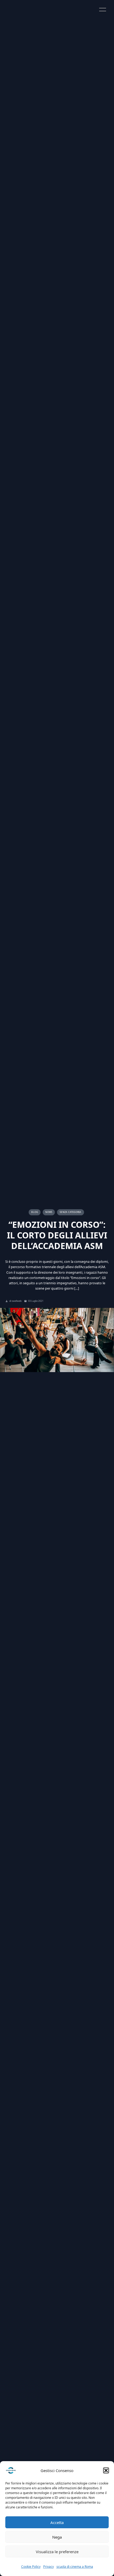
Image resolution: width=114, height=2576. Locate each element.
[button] (106, 2470)
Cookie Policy (31, 2567)
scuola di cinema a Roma (75, 2567)
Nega (57, 2537)
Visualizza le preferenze (57, 2552)
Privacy (49, 2567)
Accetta (57, 2522)
